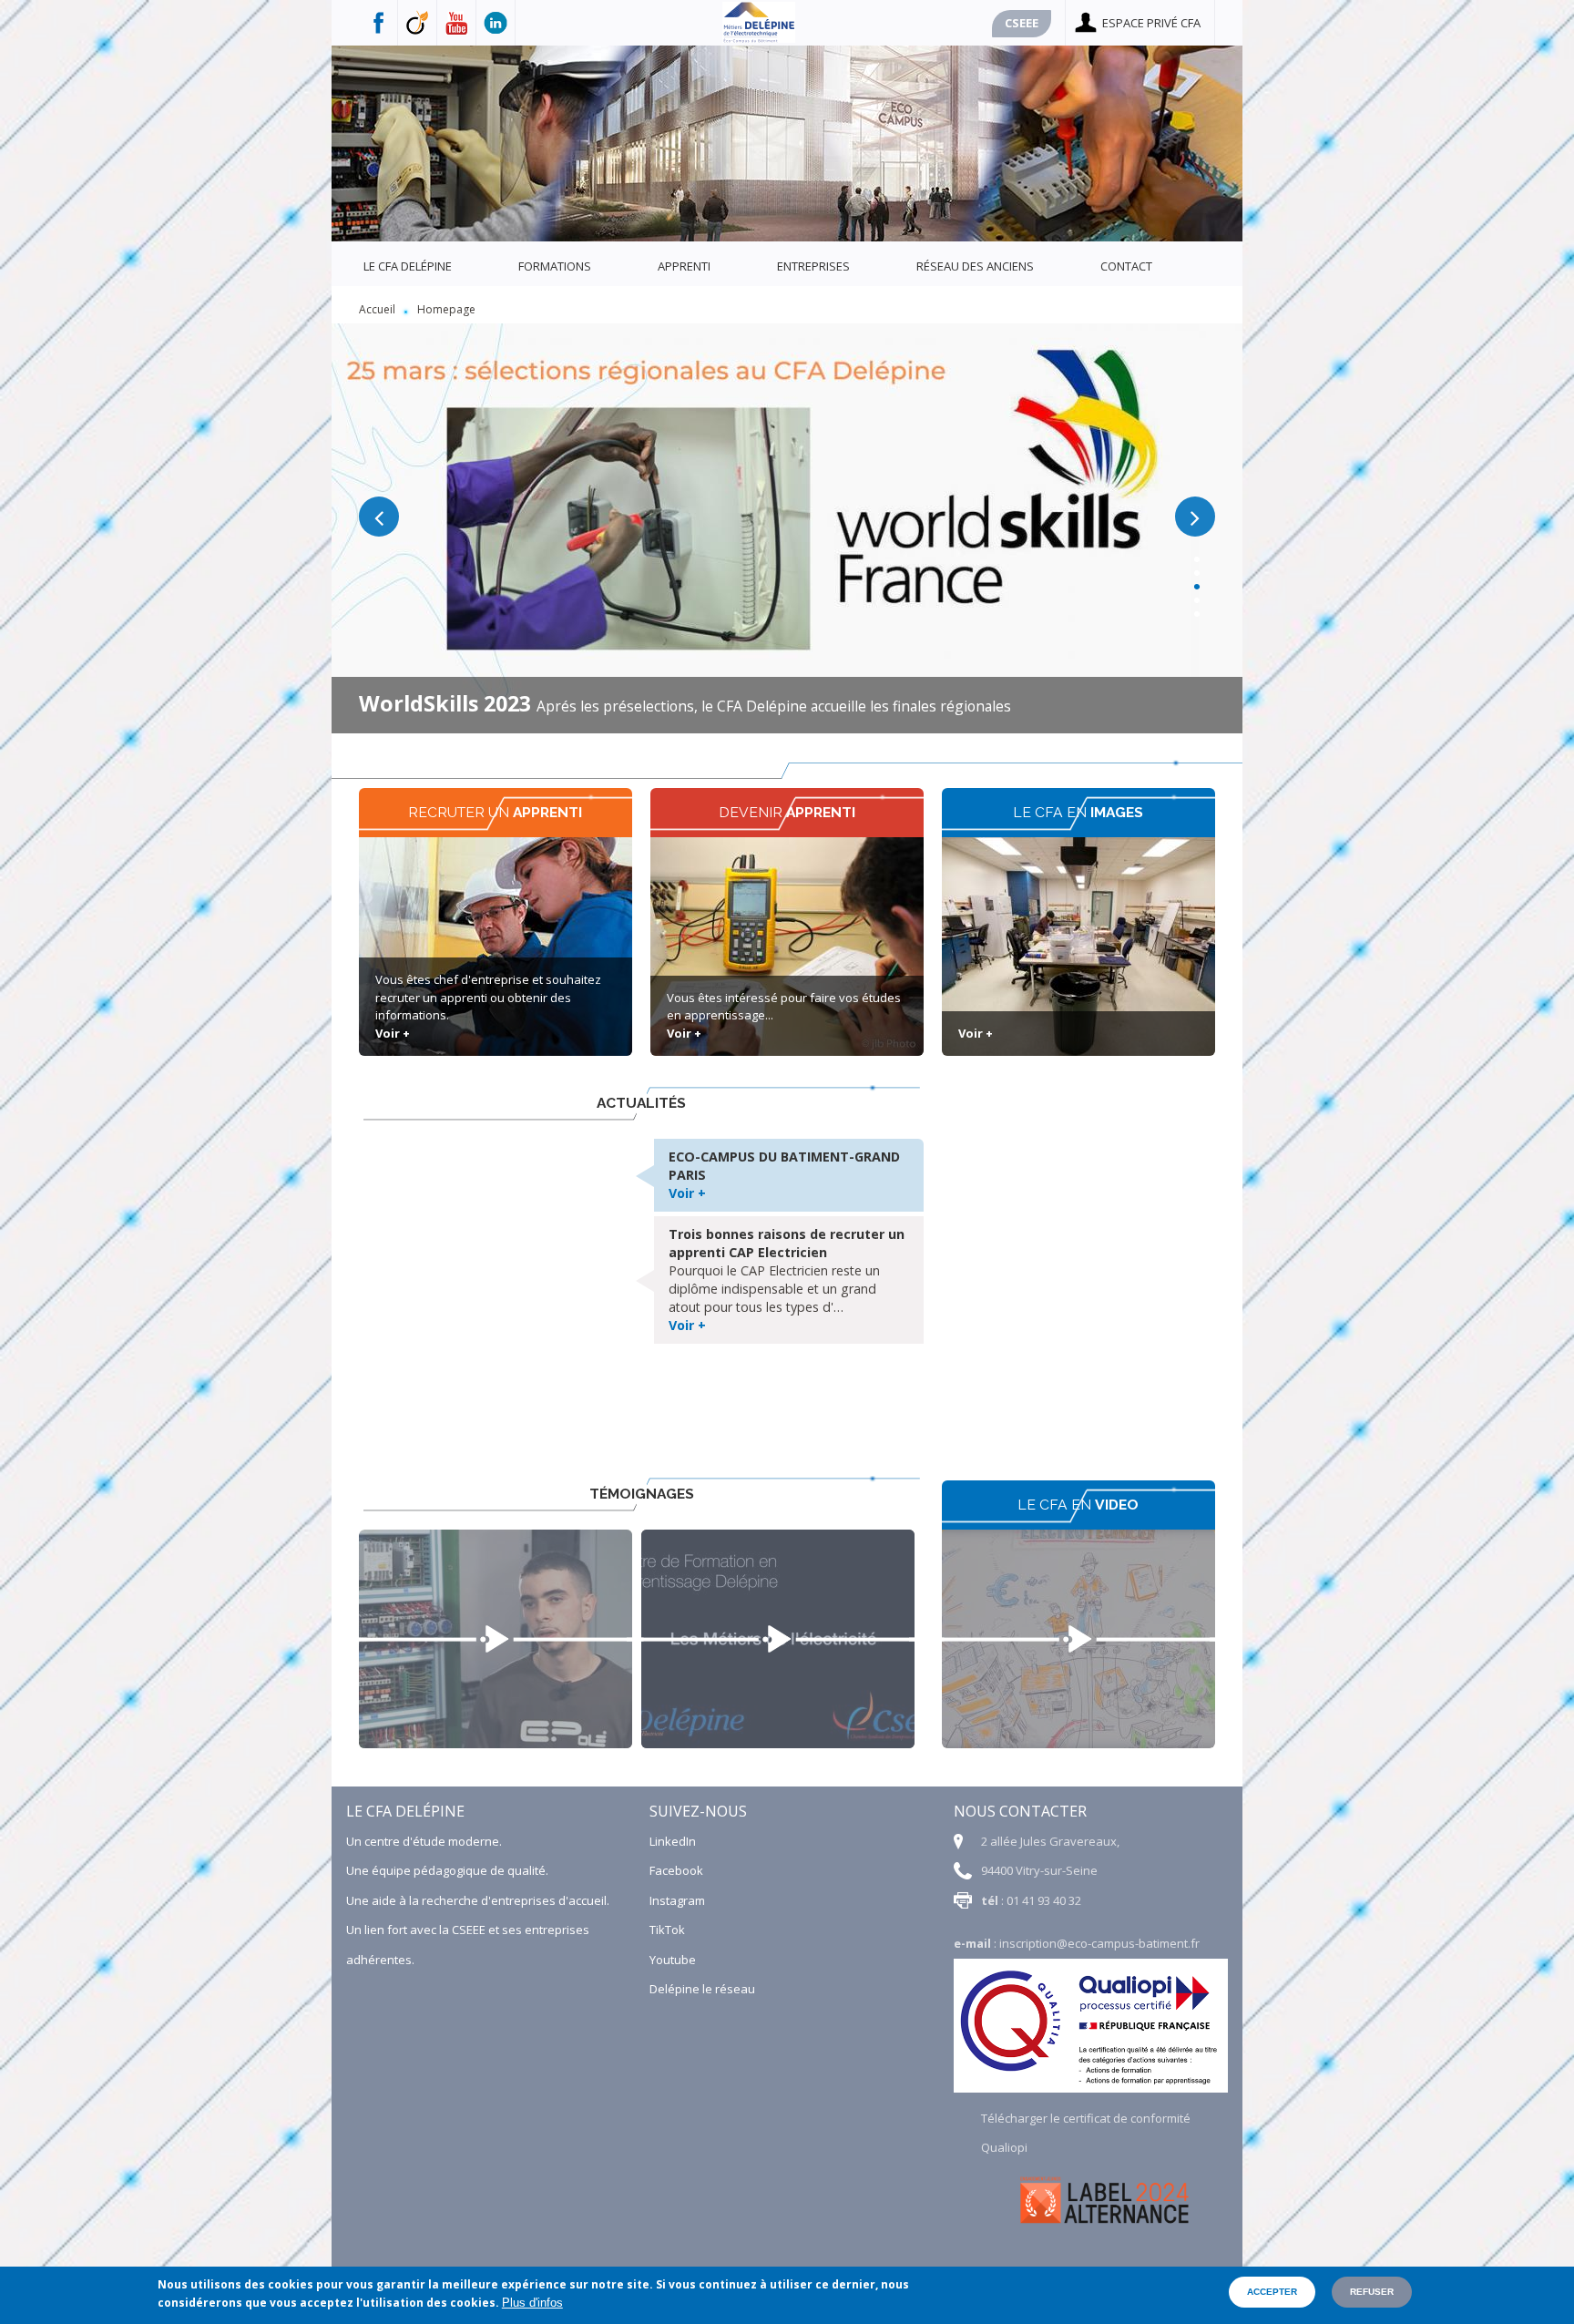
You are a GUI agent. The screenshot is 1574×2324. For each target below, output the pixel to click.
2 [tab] (1193, 566)
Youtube (457, 23)
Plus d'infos (532, 2303)
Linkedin (496, 23)
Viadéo (418, 23)
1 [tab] (1193, 553)
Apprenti (684, 266)
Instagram (677, 1900)
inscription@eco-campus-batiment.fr (1099, 1943)
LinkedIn (673, 1841)
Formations (555, 266)
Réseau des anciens (975, 266)
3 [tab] (1193, 580)
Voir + (393, 1033)
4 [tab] (1193, 594)
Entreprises (813, 266)
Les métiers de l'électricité (778, 1639)
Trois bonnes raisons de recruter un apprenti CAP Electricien (787, 1243)
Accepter (1272, 2292)
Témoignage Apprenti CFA (496, 1639)
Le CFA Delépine (408, 266)
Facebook (378, 23)
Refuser (1372, 2292)
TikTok (667, 1930)
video (1078, 1639)
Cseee (1022, 23)
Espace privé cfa (1151, 23)
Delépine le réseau (702, 1989)
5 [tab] (1193, 607)
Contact (1126, 266)
